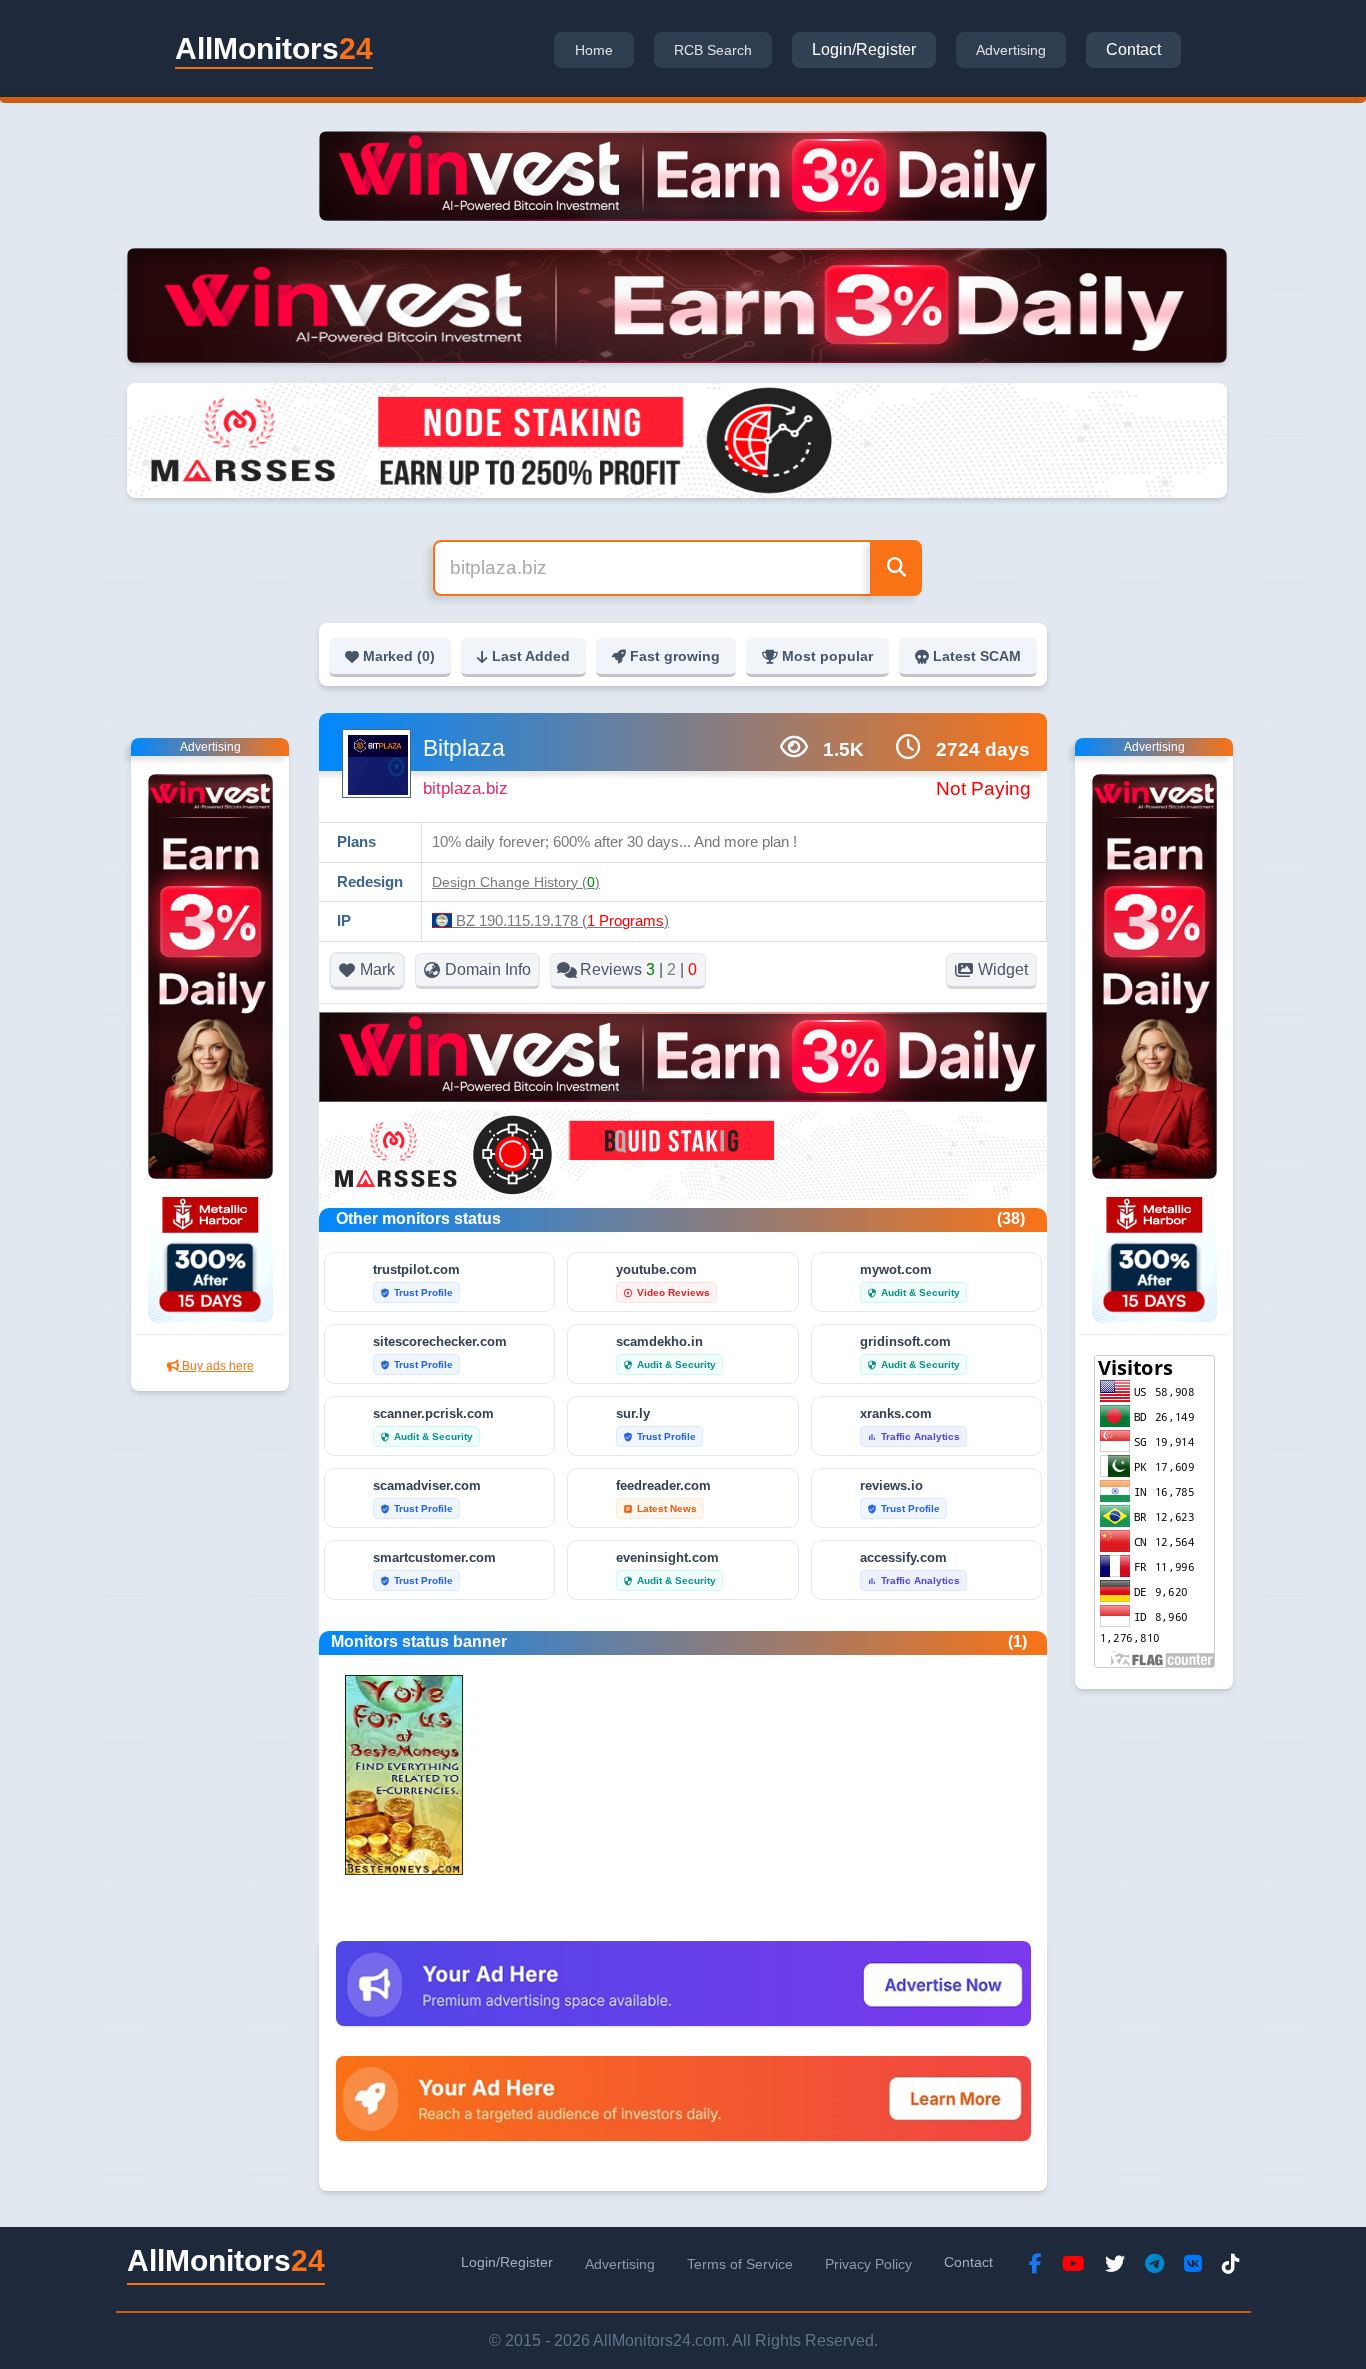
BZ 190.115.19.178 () (560, 920)
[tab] (594, 50)
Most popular (827, 656)
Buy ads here (216, 1366)
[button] (516, 882)
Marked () (399, 656)
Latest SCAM (977, 656)
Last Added (531, 656)
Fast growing (675, 656)
